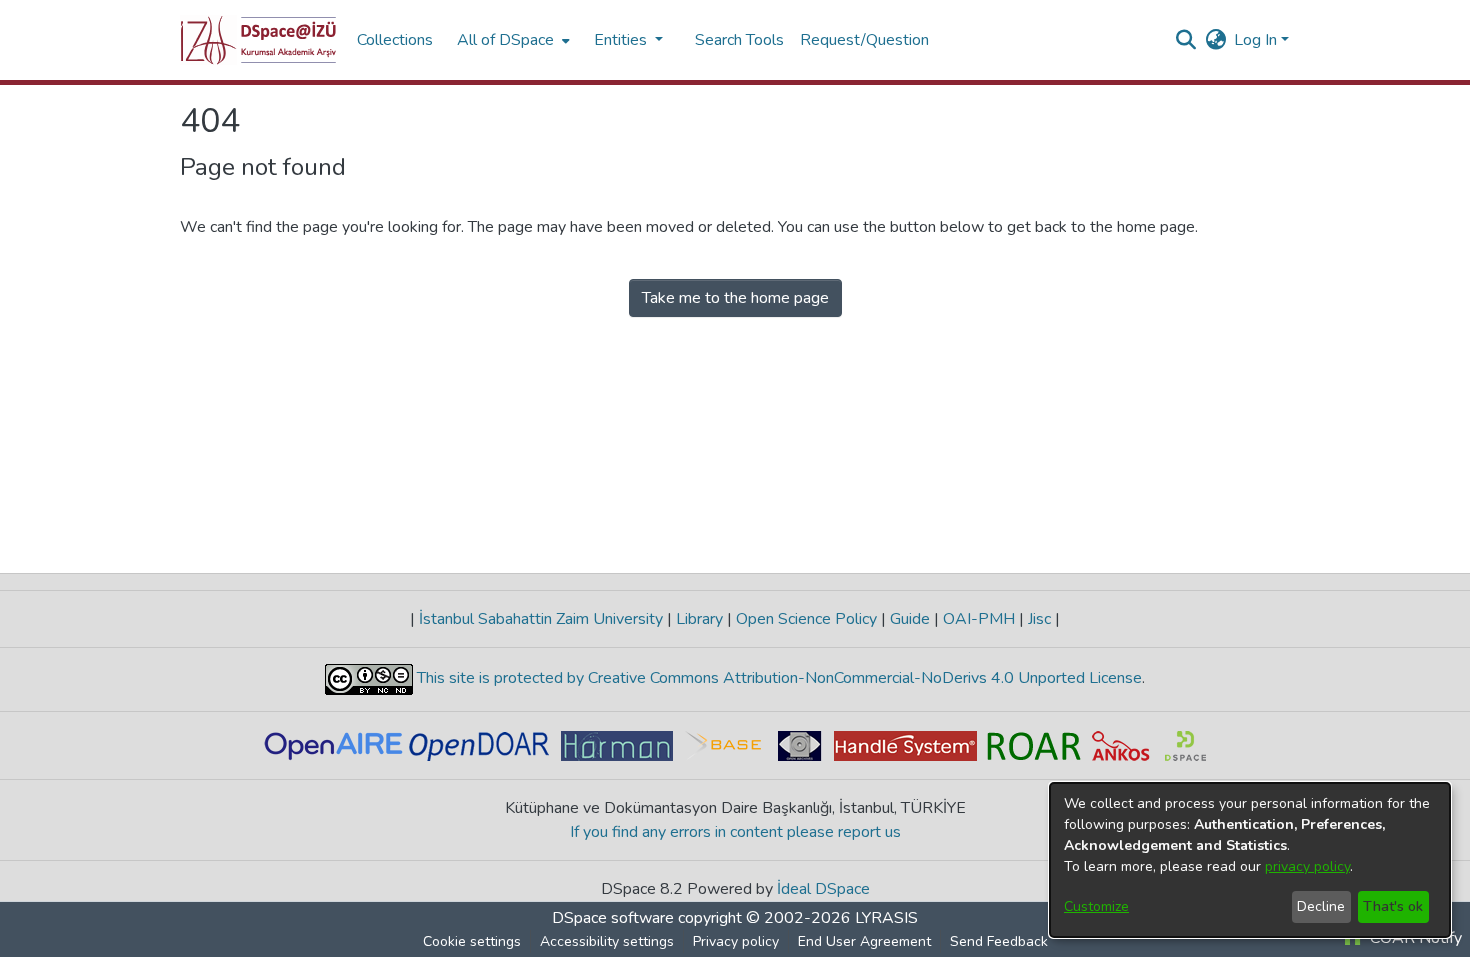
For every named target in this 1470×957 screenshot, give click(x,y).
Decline (1321, 906)
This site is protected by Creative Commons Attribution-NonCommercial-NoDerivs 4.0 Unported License (777, 678)
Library (699, 619)
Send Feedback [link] (999, 941)
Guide (910, 619)
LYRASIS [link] (886, 918)
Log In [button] (1257, 40)
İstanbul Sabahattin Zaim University (541, 619)
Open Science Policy (806, 619)
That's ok (1393, 906)
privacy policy (1307, 866)
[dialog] (1250, 860)
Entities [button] (622, 40)
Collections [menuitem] (395, 40)
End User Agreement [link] (864, 941)
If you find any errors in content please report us (735, 832)
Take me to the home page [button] (735, 298)
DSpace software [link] (613, 918)
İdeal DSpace (823, 889)
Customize (1096, 906)
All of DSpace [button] (505, 40)
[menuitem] (511, 40)
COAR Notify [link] (1414, 938)
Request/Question (864, 40)
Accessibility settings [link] (607, 941)
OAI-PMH (979, 619)
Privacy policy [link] (736, 941)
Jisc (1039, 619)
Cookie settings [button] (472, 941)
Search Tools (739, 40)
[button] (258, 40)
